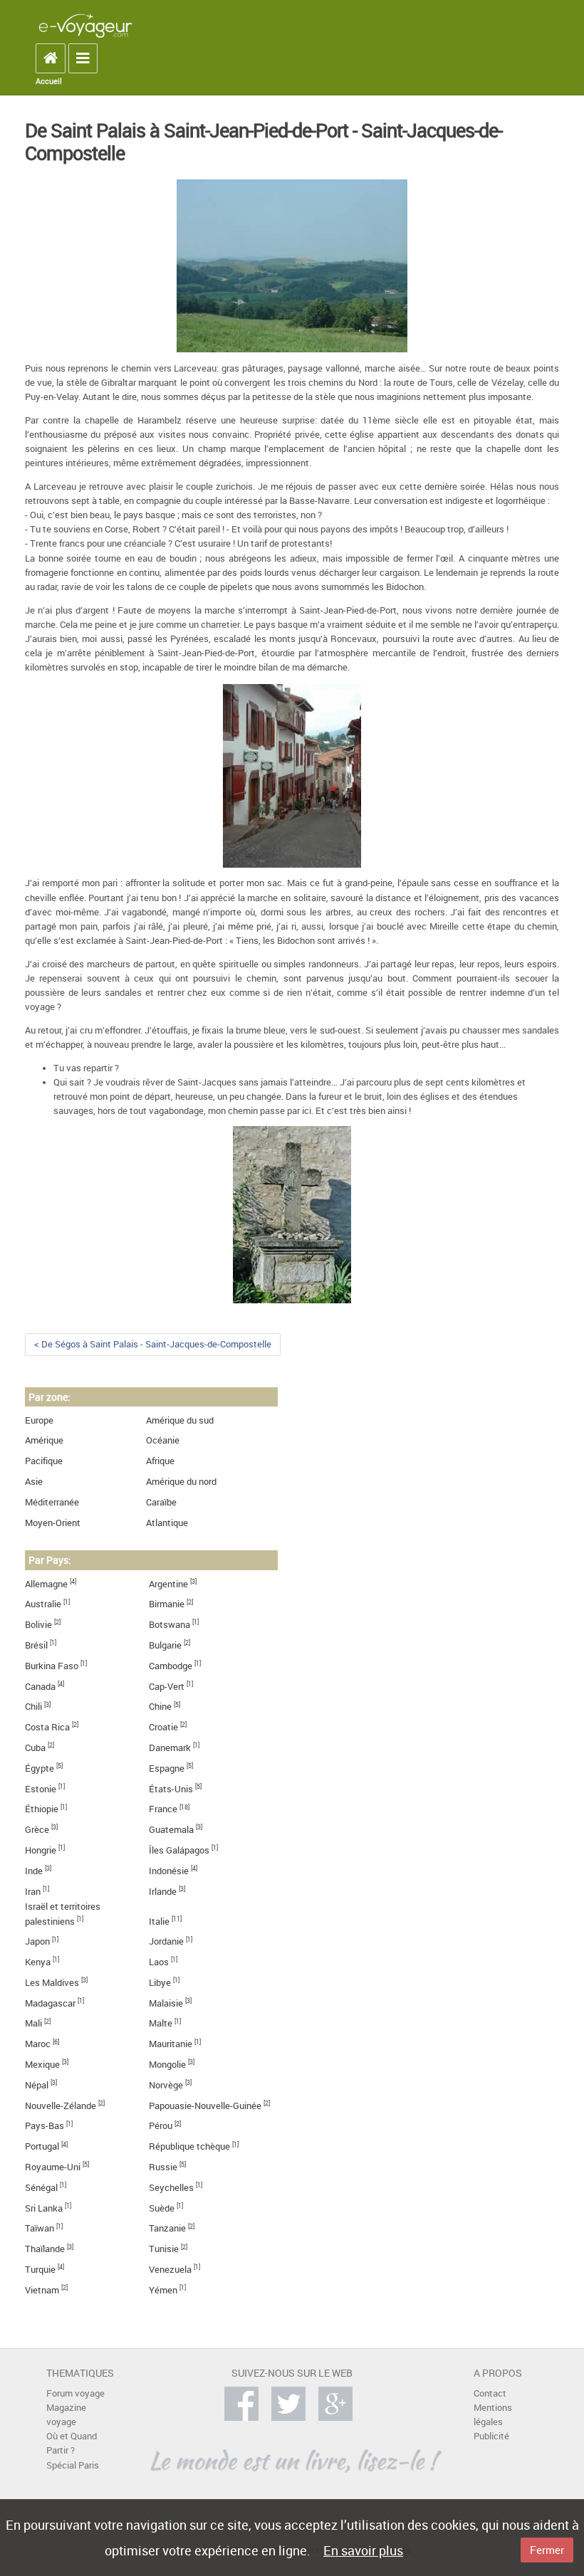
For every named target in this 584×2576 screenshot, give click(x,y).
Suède (162, 2208)
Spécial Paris (73, 2465)
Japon (37, 1941)
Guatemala (171, 1830)
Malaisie (166, 2003)
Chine (160, 1707)
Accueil (49, 81)
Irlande (163, 1892)
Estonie (41, 1789)
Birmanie (167, 1604)
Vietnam (42, 2290)
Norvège (166, 2085)
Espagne (167, 1768)
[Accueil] (85, 25)
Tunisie (164, 2249)
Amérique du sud (180, 1420)
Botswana (170, 1625)
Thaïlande (45, 2249)
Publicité (491, 2436)
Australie (43, 1604)
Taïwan (40, 2228)
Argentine (168, 1584)
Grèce (37, 1830)
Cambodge (171, 1666)
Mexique (42, 2065)
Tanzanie (167, 2228)
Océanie (163, 1440)
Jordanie (166, 1941)
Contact (490, 2393)
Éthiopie (42, 1809)
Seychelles (171, 2188)
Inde (34, 1871)
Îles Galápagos (179, 1850)
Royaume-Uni (53, 2167)
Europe (39, 1420)
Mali (33, 2023)
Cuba (35, 1748)
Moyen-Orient (53, 1523)
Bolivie (38, 1625)
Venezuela (170, 2270)
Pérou (161, 2126)
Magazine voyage (66, 2415)
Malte (161, 2023)
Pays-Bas (45, 2126)
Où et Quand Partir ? (72, 2443)
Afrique (160, 1461)
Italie (159, 1922)
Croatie (163, 1727)
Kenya (38, 1962)
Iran (33, 1892)
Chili (33, 1707)
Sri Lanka (44, 2208)
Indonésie (169, 1871)
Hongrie (41, 1850)
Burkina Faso (52, 1666)
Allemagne (46, 1584)
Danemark (170, 1748)
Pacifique (44, 1461)
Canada (40, 1687)
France (163, 1809)
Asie (34, 1482)
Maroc (38, 2044)
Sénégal (41, 2188)
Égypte (40, 1768)
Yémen (163, 2290)
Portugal (42, 2146)
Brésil (36, 1645)
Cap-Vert (167, 1687)
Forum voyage (75, 2393)
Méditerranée (52, 1502)
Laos (159, 1962)
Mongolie (167, 2065)
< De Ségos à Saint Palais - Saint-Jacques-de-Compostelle (153, 1344)
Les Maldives (52, 1983)
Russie (163, 2167)
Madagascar (50, 2003)
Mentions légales (493, 2415)
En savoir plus (363, 2550)
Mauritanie (171, 2044)
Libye (160, 1983)
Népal (37, 2085)
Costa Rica (47, 1727)
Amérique (44, 1440)
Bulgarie (165, 1645)
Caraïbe (161, 1502)
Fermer (547, 2550)
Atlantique (167, 1523)
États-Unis (171, 1789)
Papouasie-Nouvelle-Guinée (205, 2106)
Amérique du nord (181, 1482)
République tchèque (189, 2146)
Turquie (40, 2270)
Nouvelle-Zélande (61, 2106)
